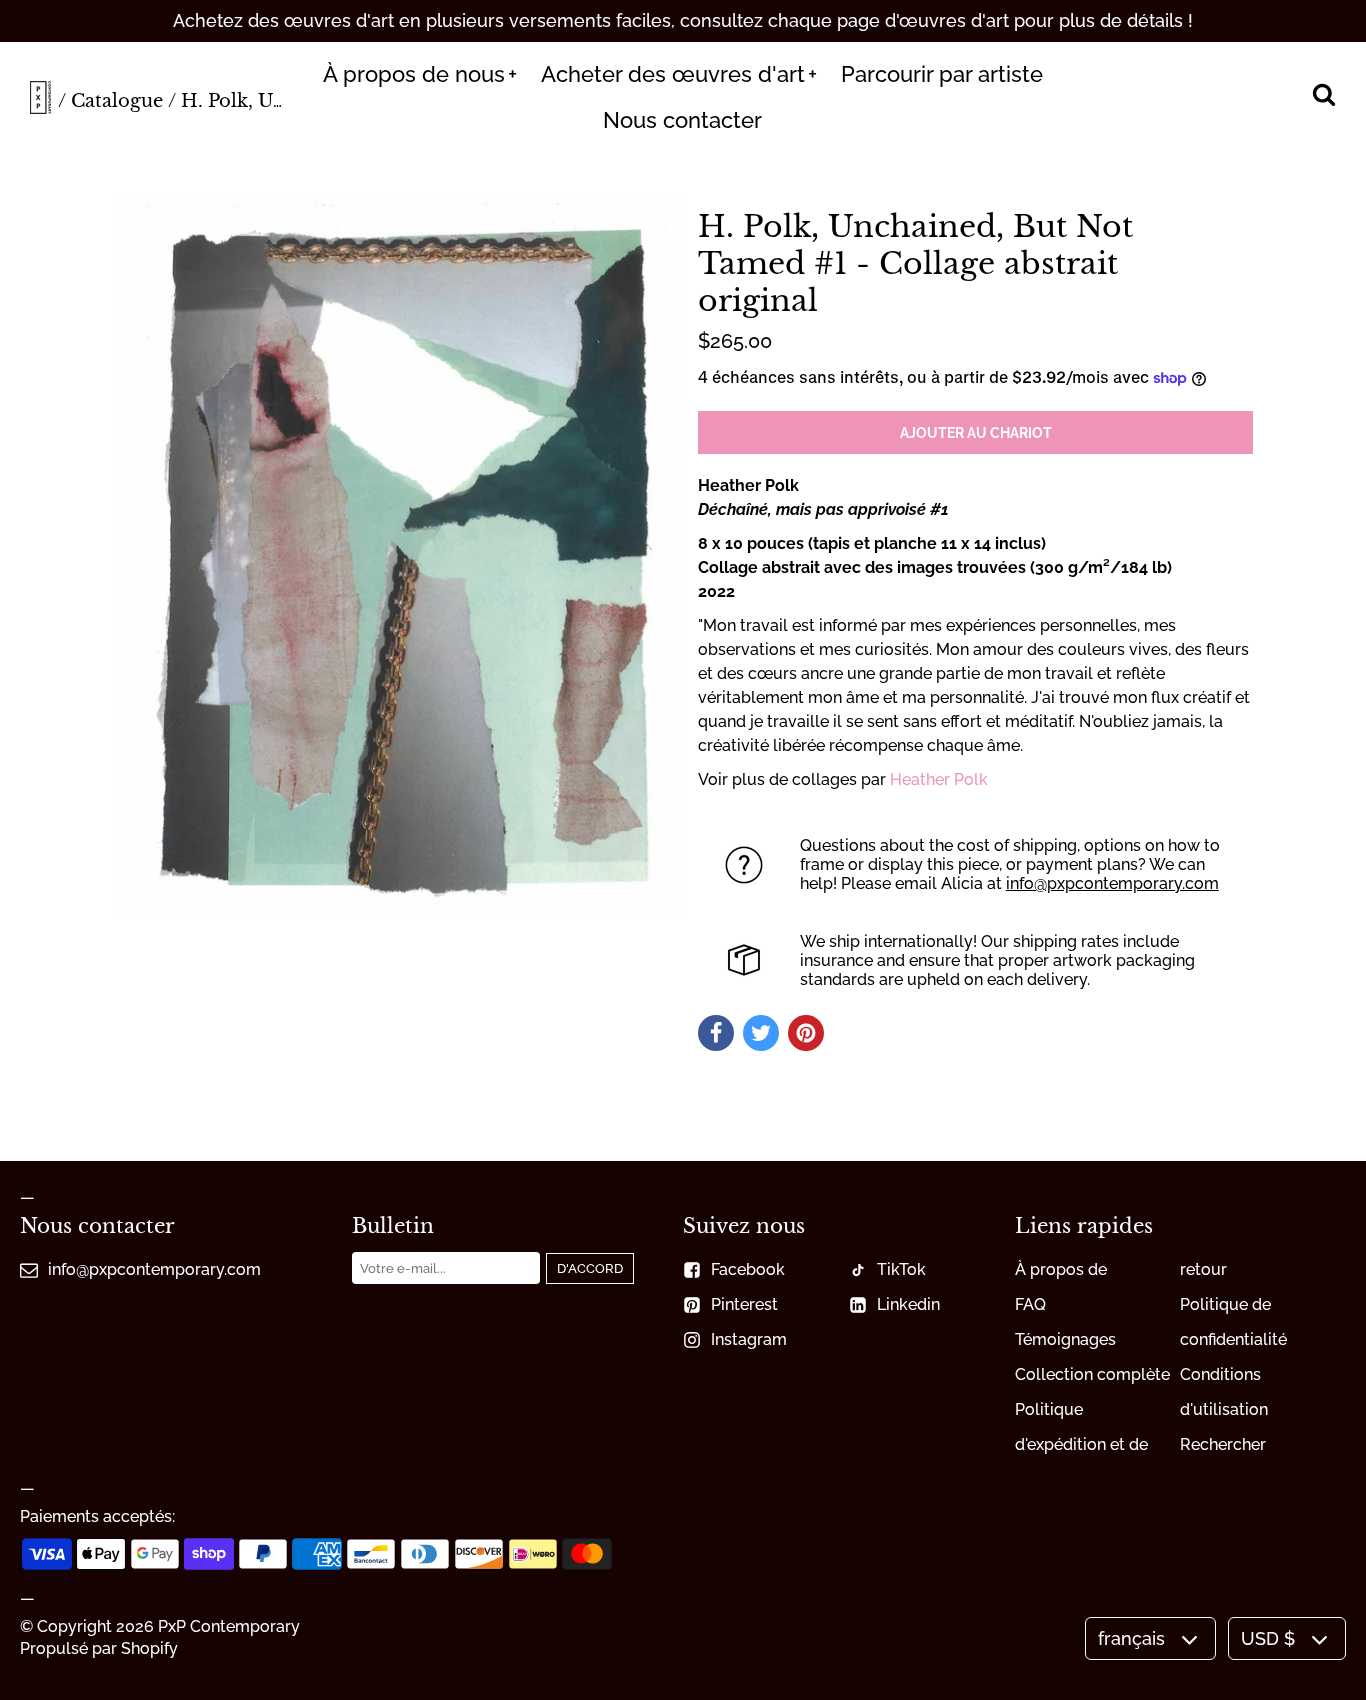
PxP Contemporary (229, 1626)
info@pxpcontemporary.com (1112, 883)
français (1131, 1638)
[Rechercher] (1323, 97)
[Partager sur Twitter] (761, 1033)
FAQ (1030, 1304)
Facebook (748, 1269)
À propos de (1061, 1269)
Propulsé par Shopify (99, 1648)
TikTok (901, 1269)
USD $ (1268, 1638)
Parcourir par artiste (942, 74)
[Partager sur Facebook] (716, 1033)
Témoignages (1065, 1339)
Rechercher (1223, 1444)
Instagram (749, 1339)
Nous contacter (682, 120)
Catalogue (117, 101)
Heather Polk (939, 779)
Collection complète (1092, 1374)
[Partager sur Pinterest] (806, 1033)
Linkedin (908, 1304)
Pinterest (744, 1304)
